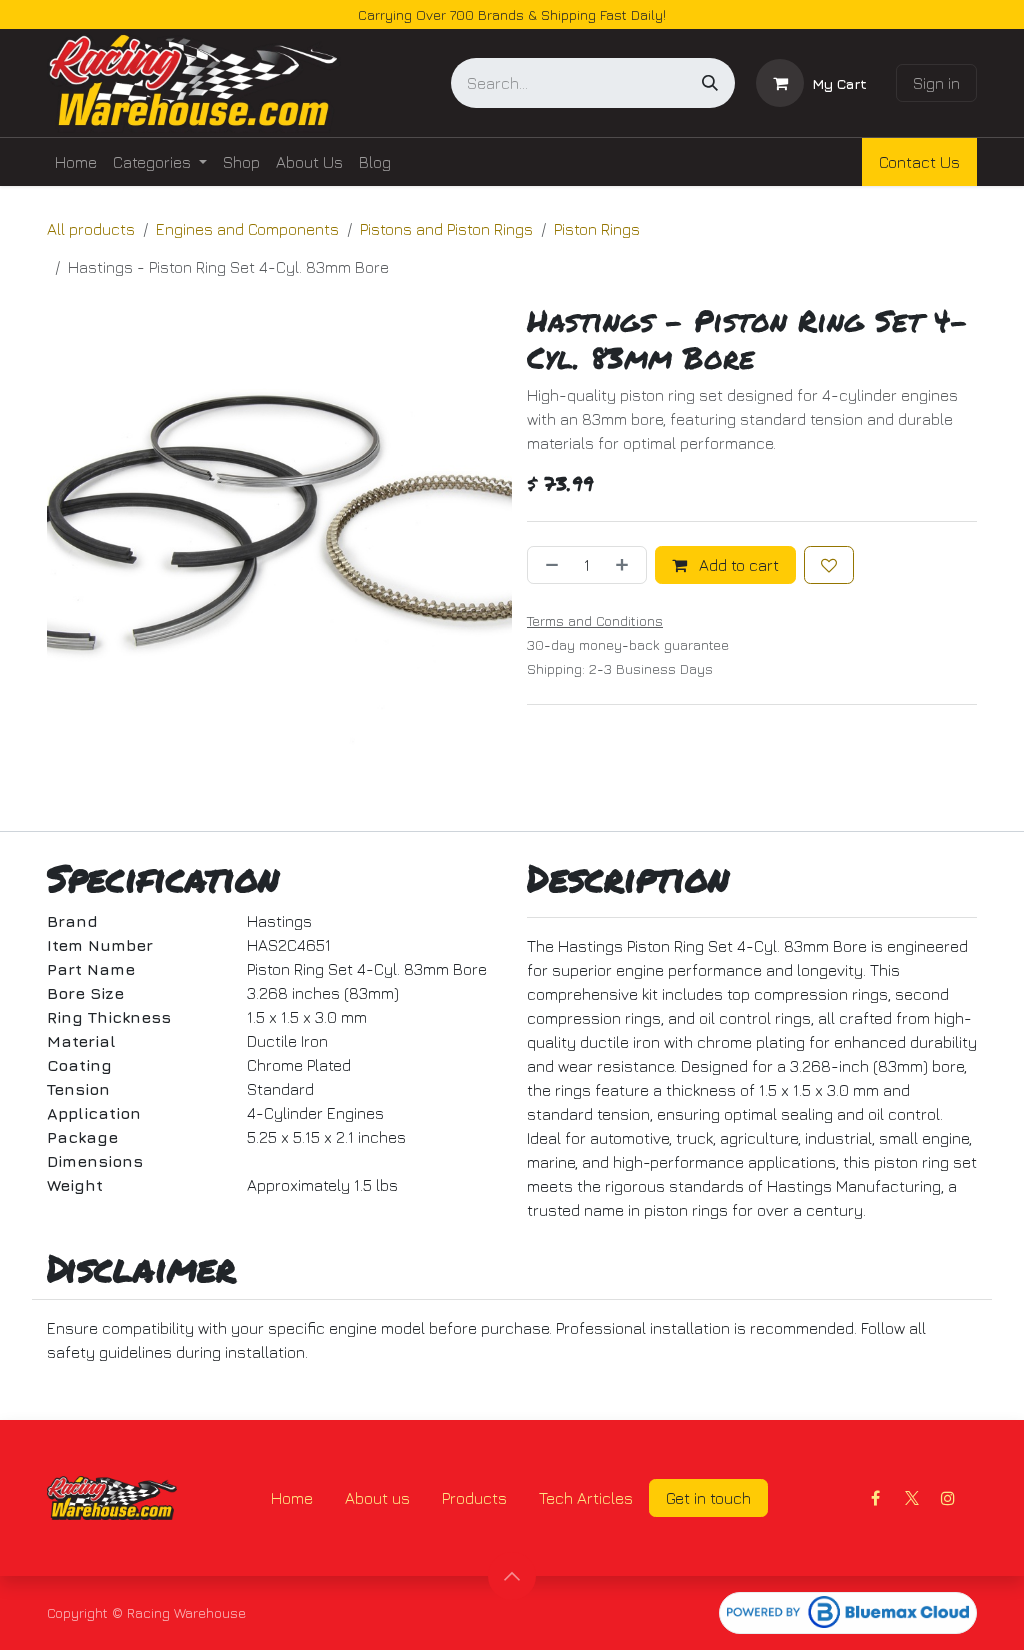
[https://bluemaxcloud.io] (848, 1613)
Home (292, 1498)
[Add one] (626, 565)
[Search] (710, 83)
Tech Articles (586, 1498)
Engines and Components (247, 229)
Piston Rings (597, 229)
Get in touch (708, 1498)
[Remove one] (548, 565)
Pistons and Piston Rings (446, 229)
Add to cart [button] (737, 565)
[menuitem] (76, 162)
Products (474, 1498)
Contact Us (919, 162)
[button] (512, 1576)
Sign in (936, 83)
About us (377, 1498)
